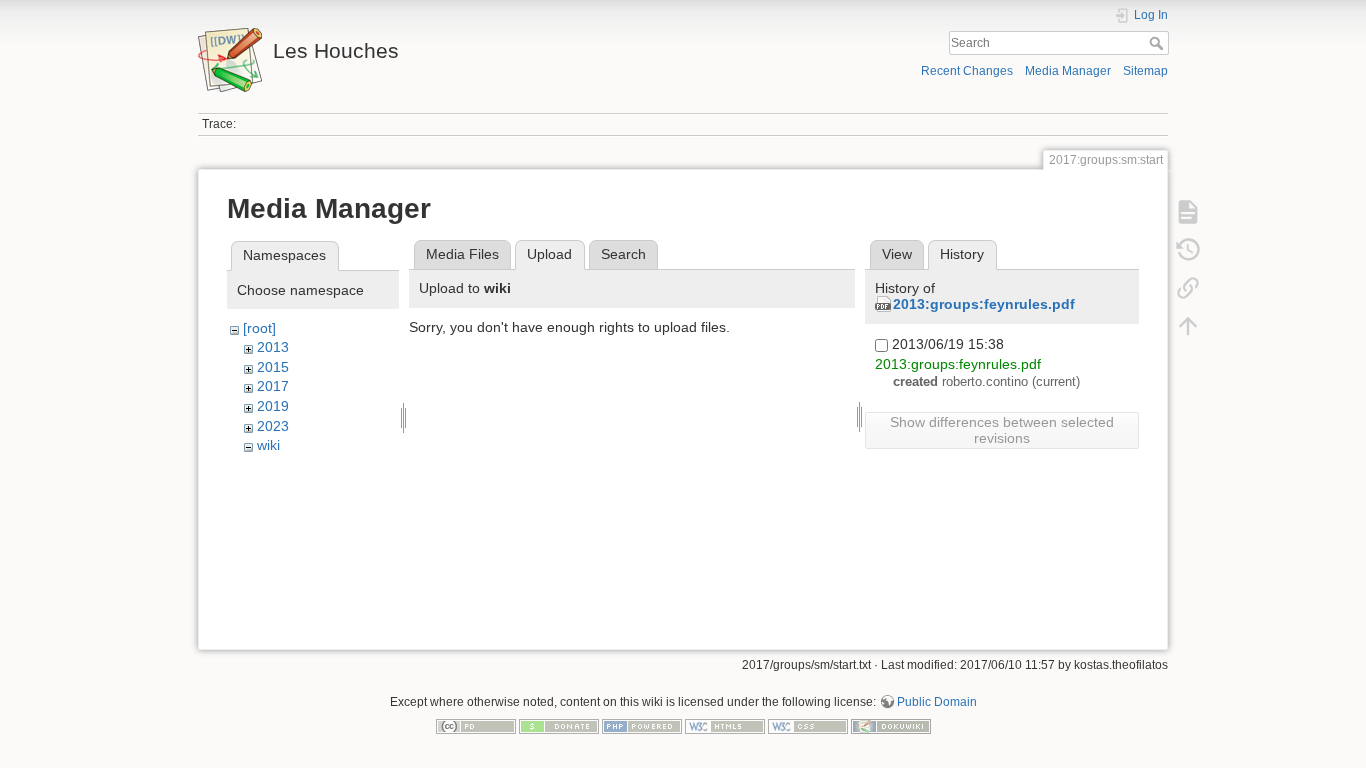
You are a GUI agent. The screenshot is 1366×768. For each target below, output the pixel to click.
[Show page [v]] (1188, 212)
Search (1158, 43)
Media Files (462, 254)
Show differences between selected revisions (1002, 430)
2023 (273, 426)
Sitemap (1145, 71)
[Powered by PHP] (642, 725)
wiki (268, 445)
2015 (273, 367)
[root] (259, 328)
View (897, 254)
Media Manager (1068, 71)
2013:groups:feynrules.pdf (984, 304)
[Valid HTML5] (725, 725)
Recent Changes (967, 71)
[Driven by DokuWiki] (891, 725)
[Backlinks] (1188, 288)
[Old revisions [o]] (1188, 250)
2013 (273, 347)
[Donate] (559, 725)
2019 (273, 406)
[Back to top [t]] (1188, 326)
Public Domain (937, 702)
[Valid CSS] (808, 725)
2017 (273, 386)
